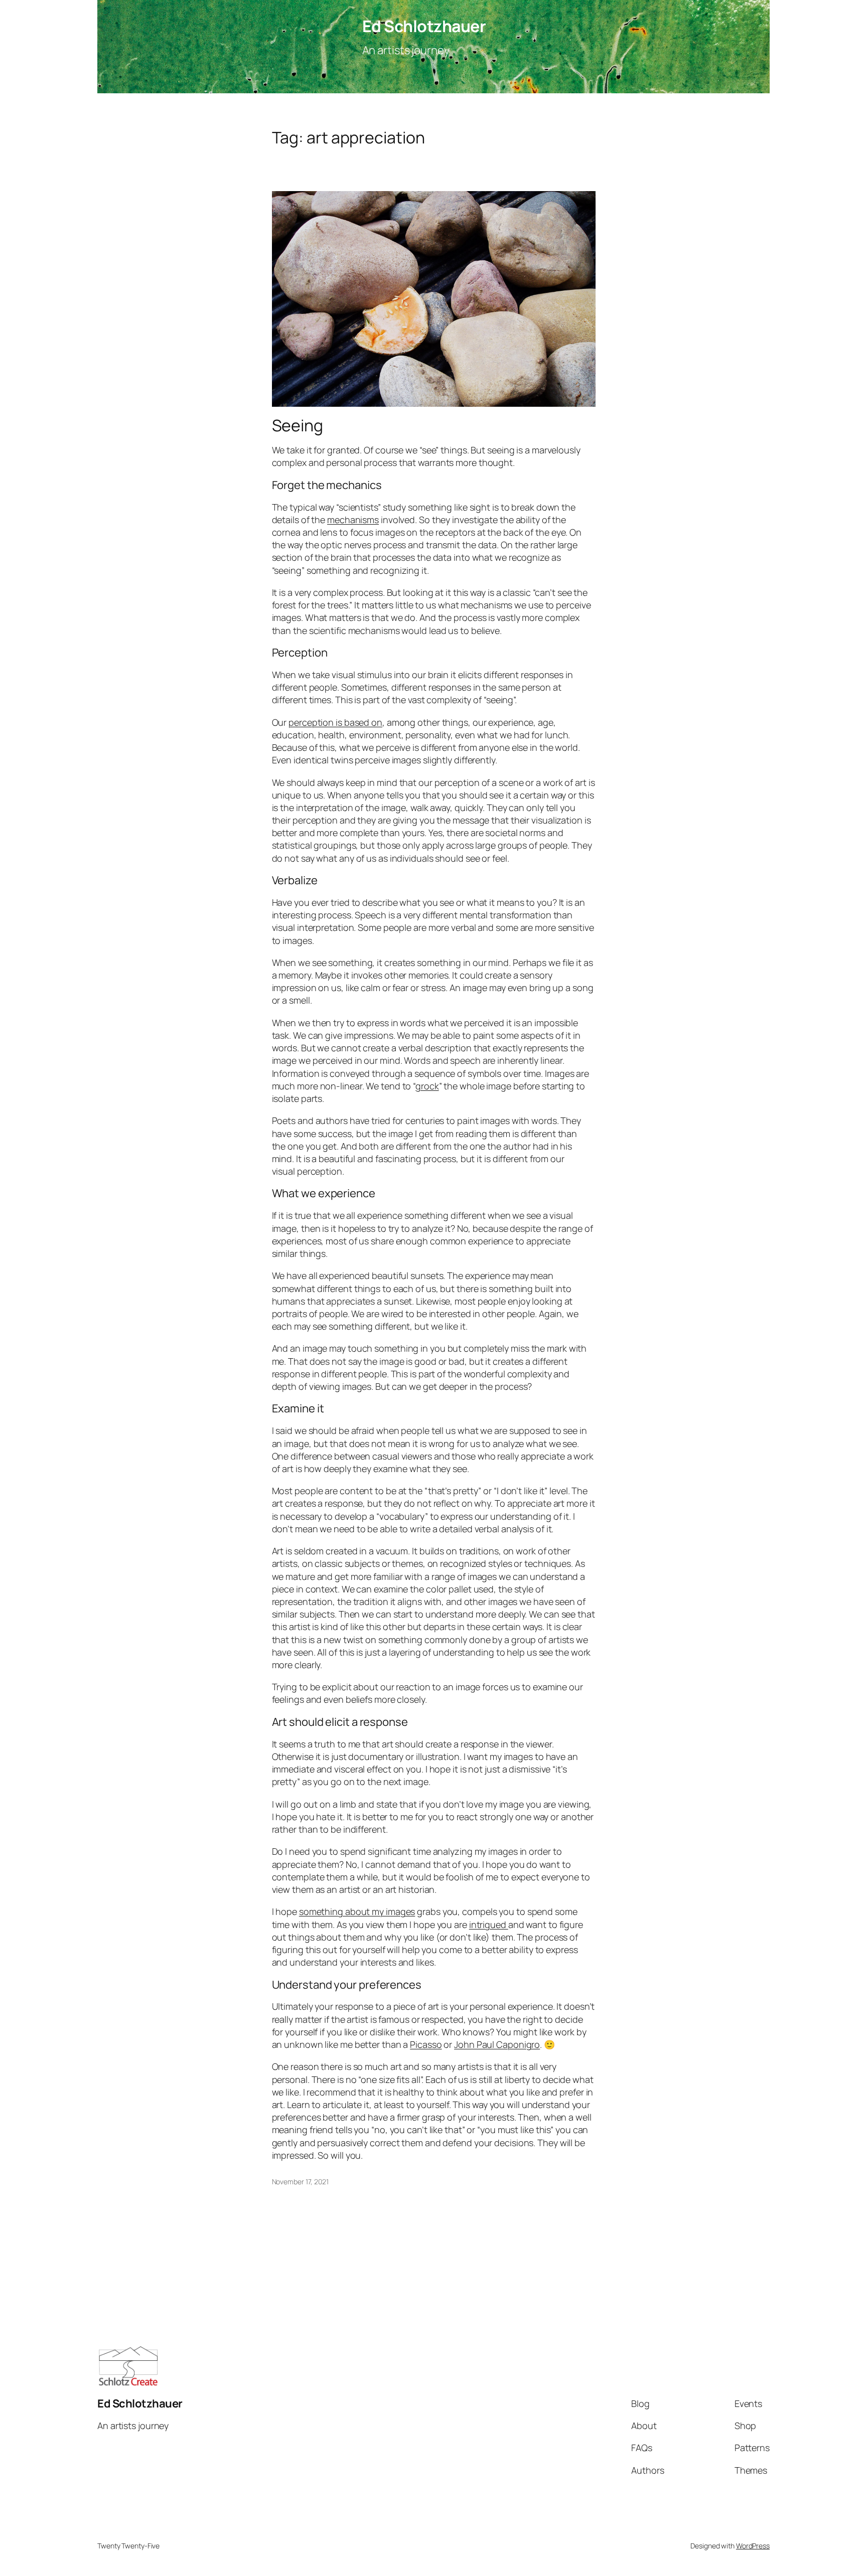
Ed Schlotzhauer (424, 26)
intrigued (489, 1924)
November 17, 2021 (300, 2182)
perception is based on (335, 722)
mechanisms (353, 520)
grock (427, 1086)
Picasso (426, 2044)
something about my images (357, 1911)
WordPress (753, 2546)
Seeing (298, 425)
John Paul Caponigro (497, 2044)
